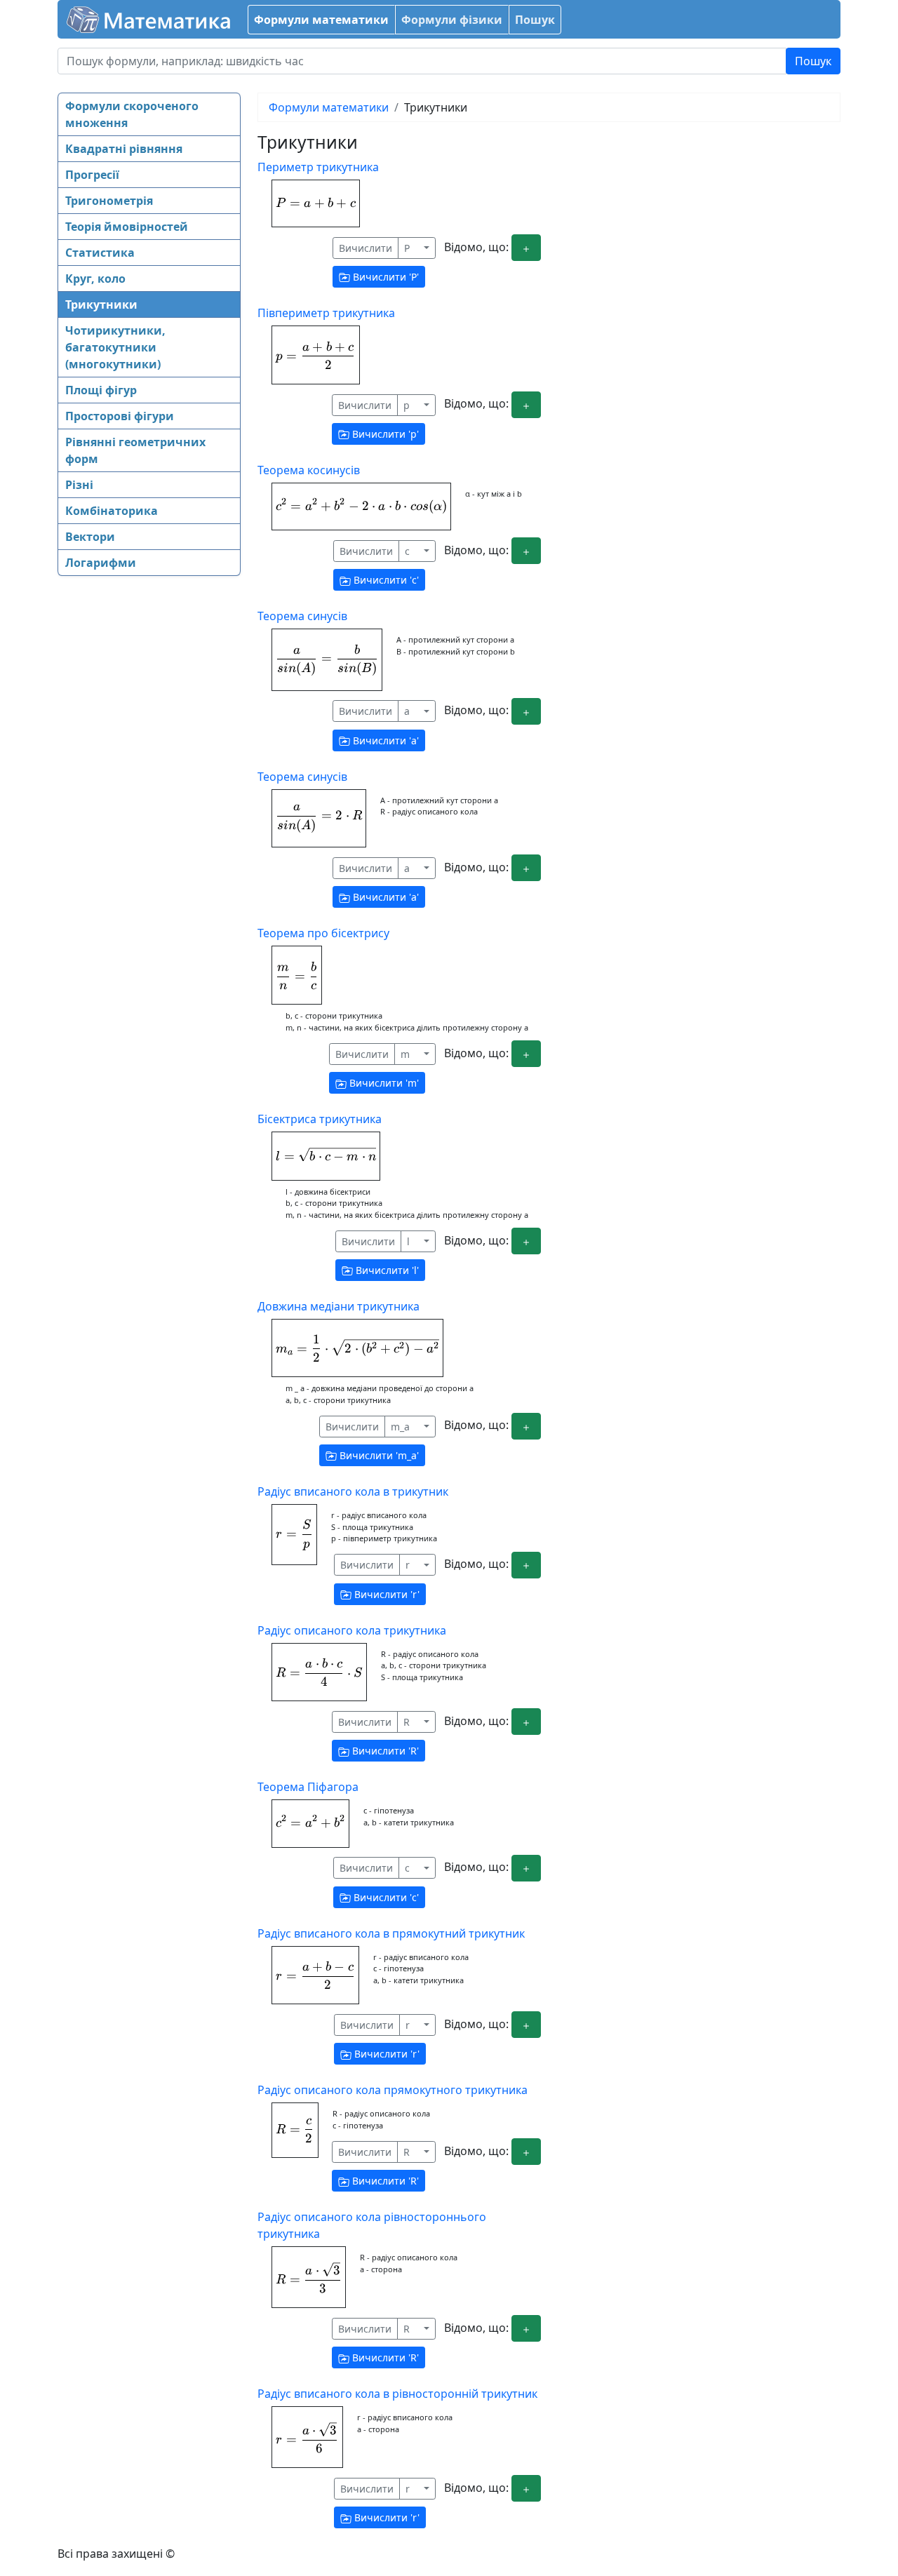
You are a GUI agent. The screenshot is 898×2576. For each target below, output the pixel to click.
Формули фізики (452, 20)
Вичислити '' (384, 277)
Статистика (100, 253)
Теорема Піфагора (308, 1787)
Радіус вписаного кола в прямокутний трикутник (391, 1933)
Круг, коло (95, 279)
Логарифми (101, 563)
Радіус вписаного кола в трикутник (353, 1491)
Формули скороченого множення (132, 114)
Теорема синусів (302, 616)
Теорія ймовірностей (127, 227)
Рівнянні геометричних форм (135, 450)
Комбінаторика (112, 511)
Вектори (90, 537)
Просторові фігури (120, 416)
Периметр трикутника (318, 167)
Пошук (535, 20)
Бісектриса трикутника (320, 1119)
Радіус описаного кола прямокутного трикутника (393, 2090)
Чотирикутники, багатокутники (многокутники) (115, 347)
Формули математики (321, 20)
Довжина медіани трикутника (339, 1306)
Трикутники (101, 304)
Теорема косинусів (309, 470)
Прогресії (92, 175)
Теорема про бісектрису (323, 933)
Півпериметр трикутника (326, 313)
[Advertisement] (114, 803)
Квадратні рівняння (124, 149)
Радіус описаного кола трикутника (352, 1630)
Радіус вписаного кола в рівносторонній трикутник (397, 2394)
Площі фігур (101, 390)
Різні (79, 485)
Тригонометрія (109, 201)
